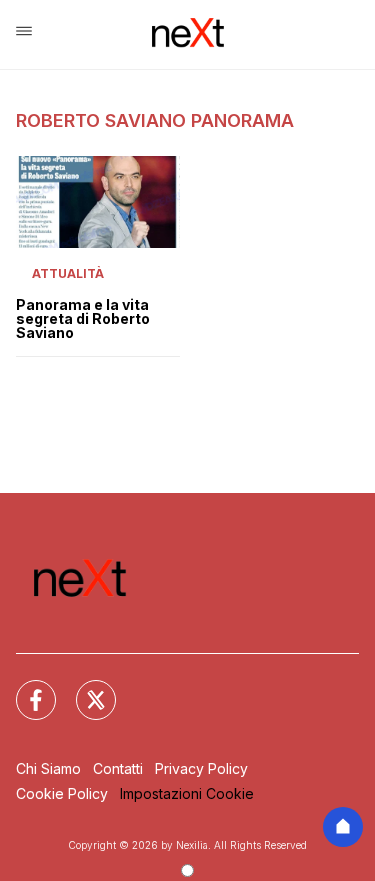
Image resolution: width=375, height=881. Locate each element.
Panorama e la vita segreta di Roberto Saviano (83, 319)
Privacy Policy (201, 768)
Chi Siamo (48, 768)
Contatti (118, 768)
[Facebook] (24, 688)
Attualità (68, 273)
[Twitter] (84, 688)
